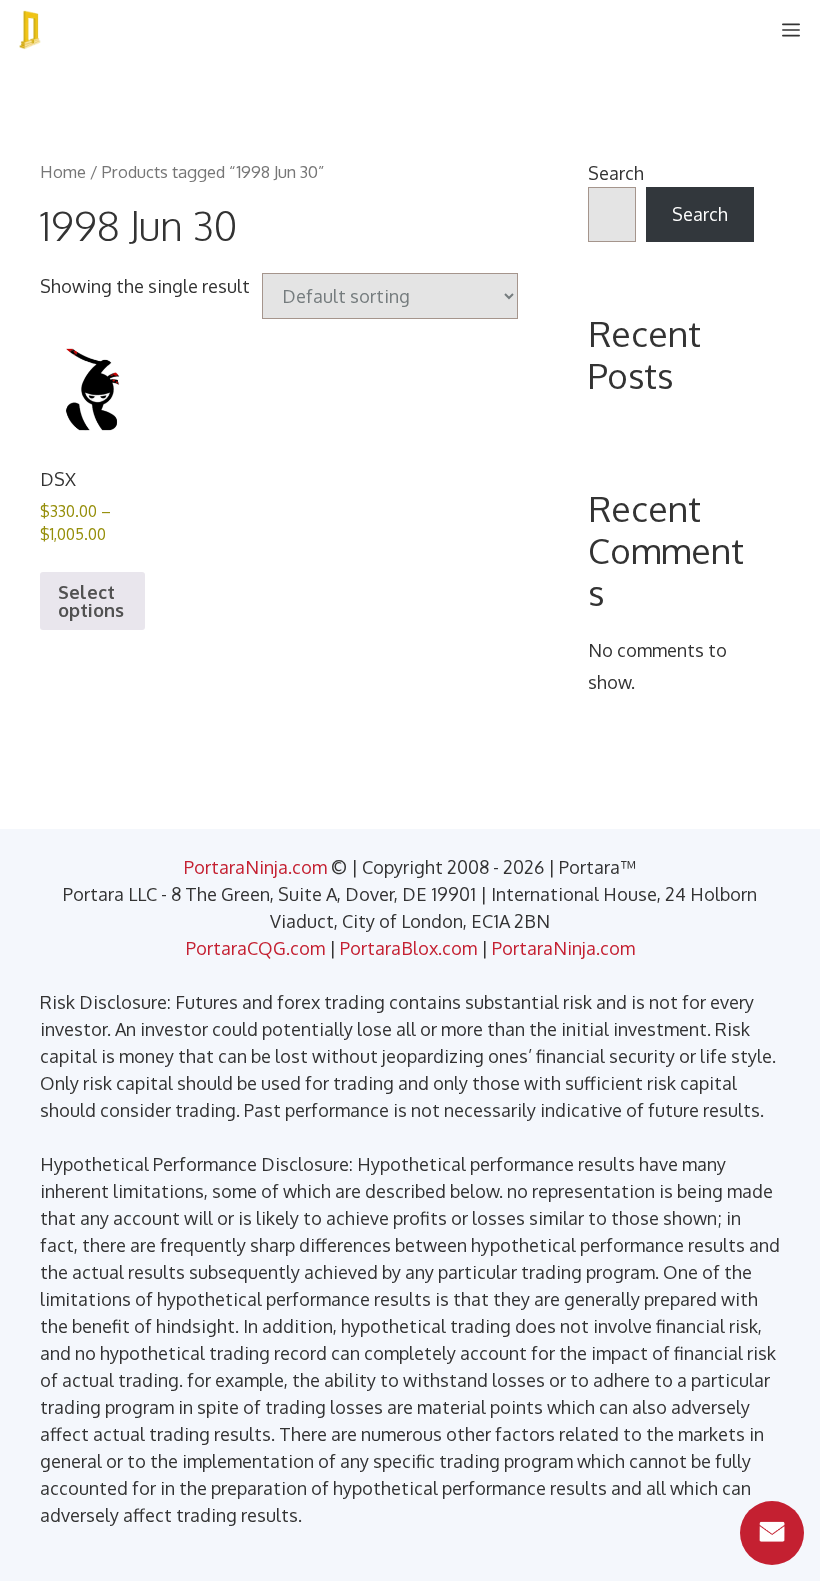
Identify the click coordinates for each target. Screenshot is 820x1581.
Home (63, 171)
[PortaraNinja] (30, 30)
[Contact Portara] (772, 1533)
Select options (91, 601)
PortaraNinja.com (255, 867)
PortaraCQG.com (255, 948)
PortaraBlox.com (408, 948)
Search (616, 173)
